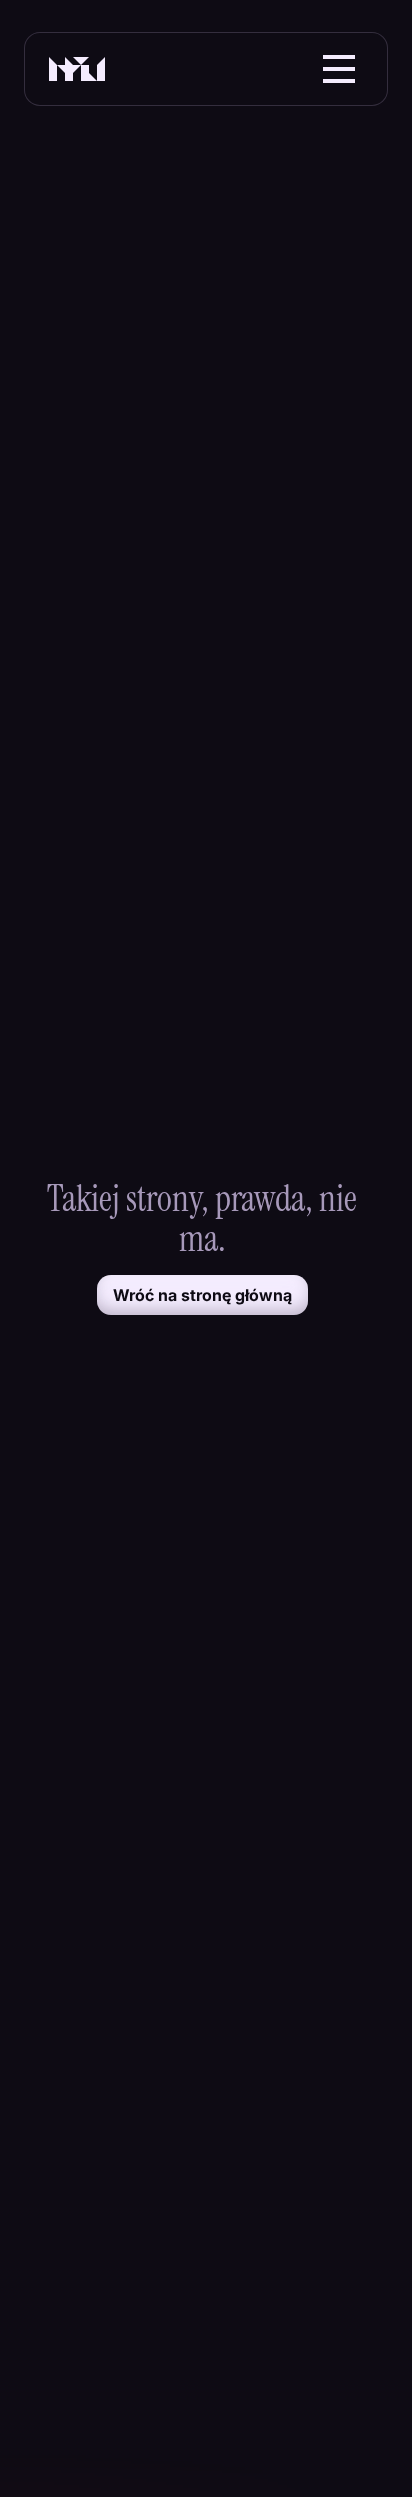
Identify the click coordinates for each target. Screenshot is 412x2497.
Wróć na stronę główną (202, 1295)
